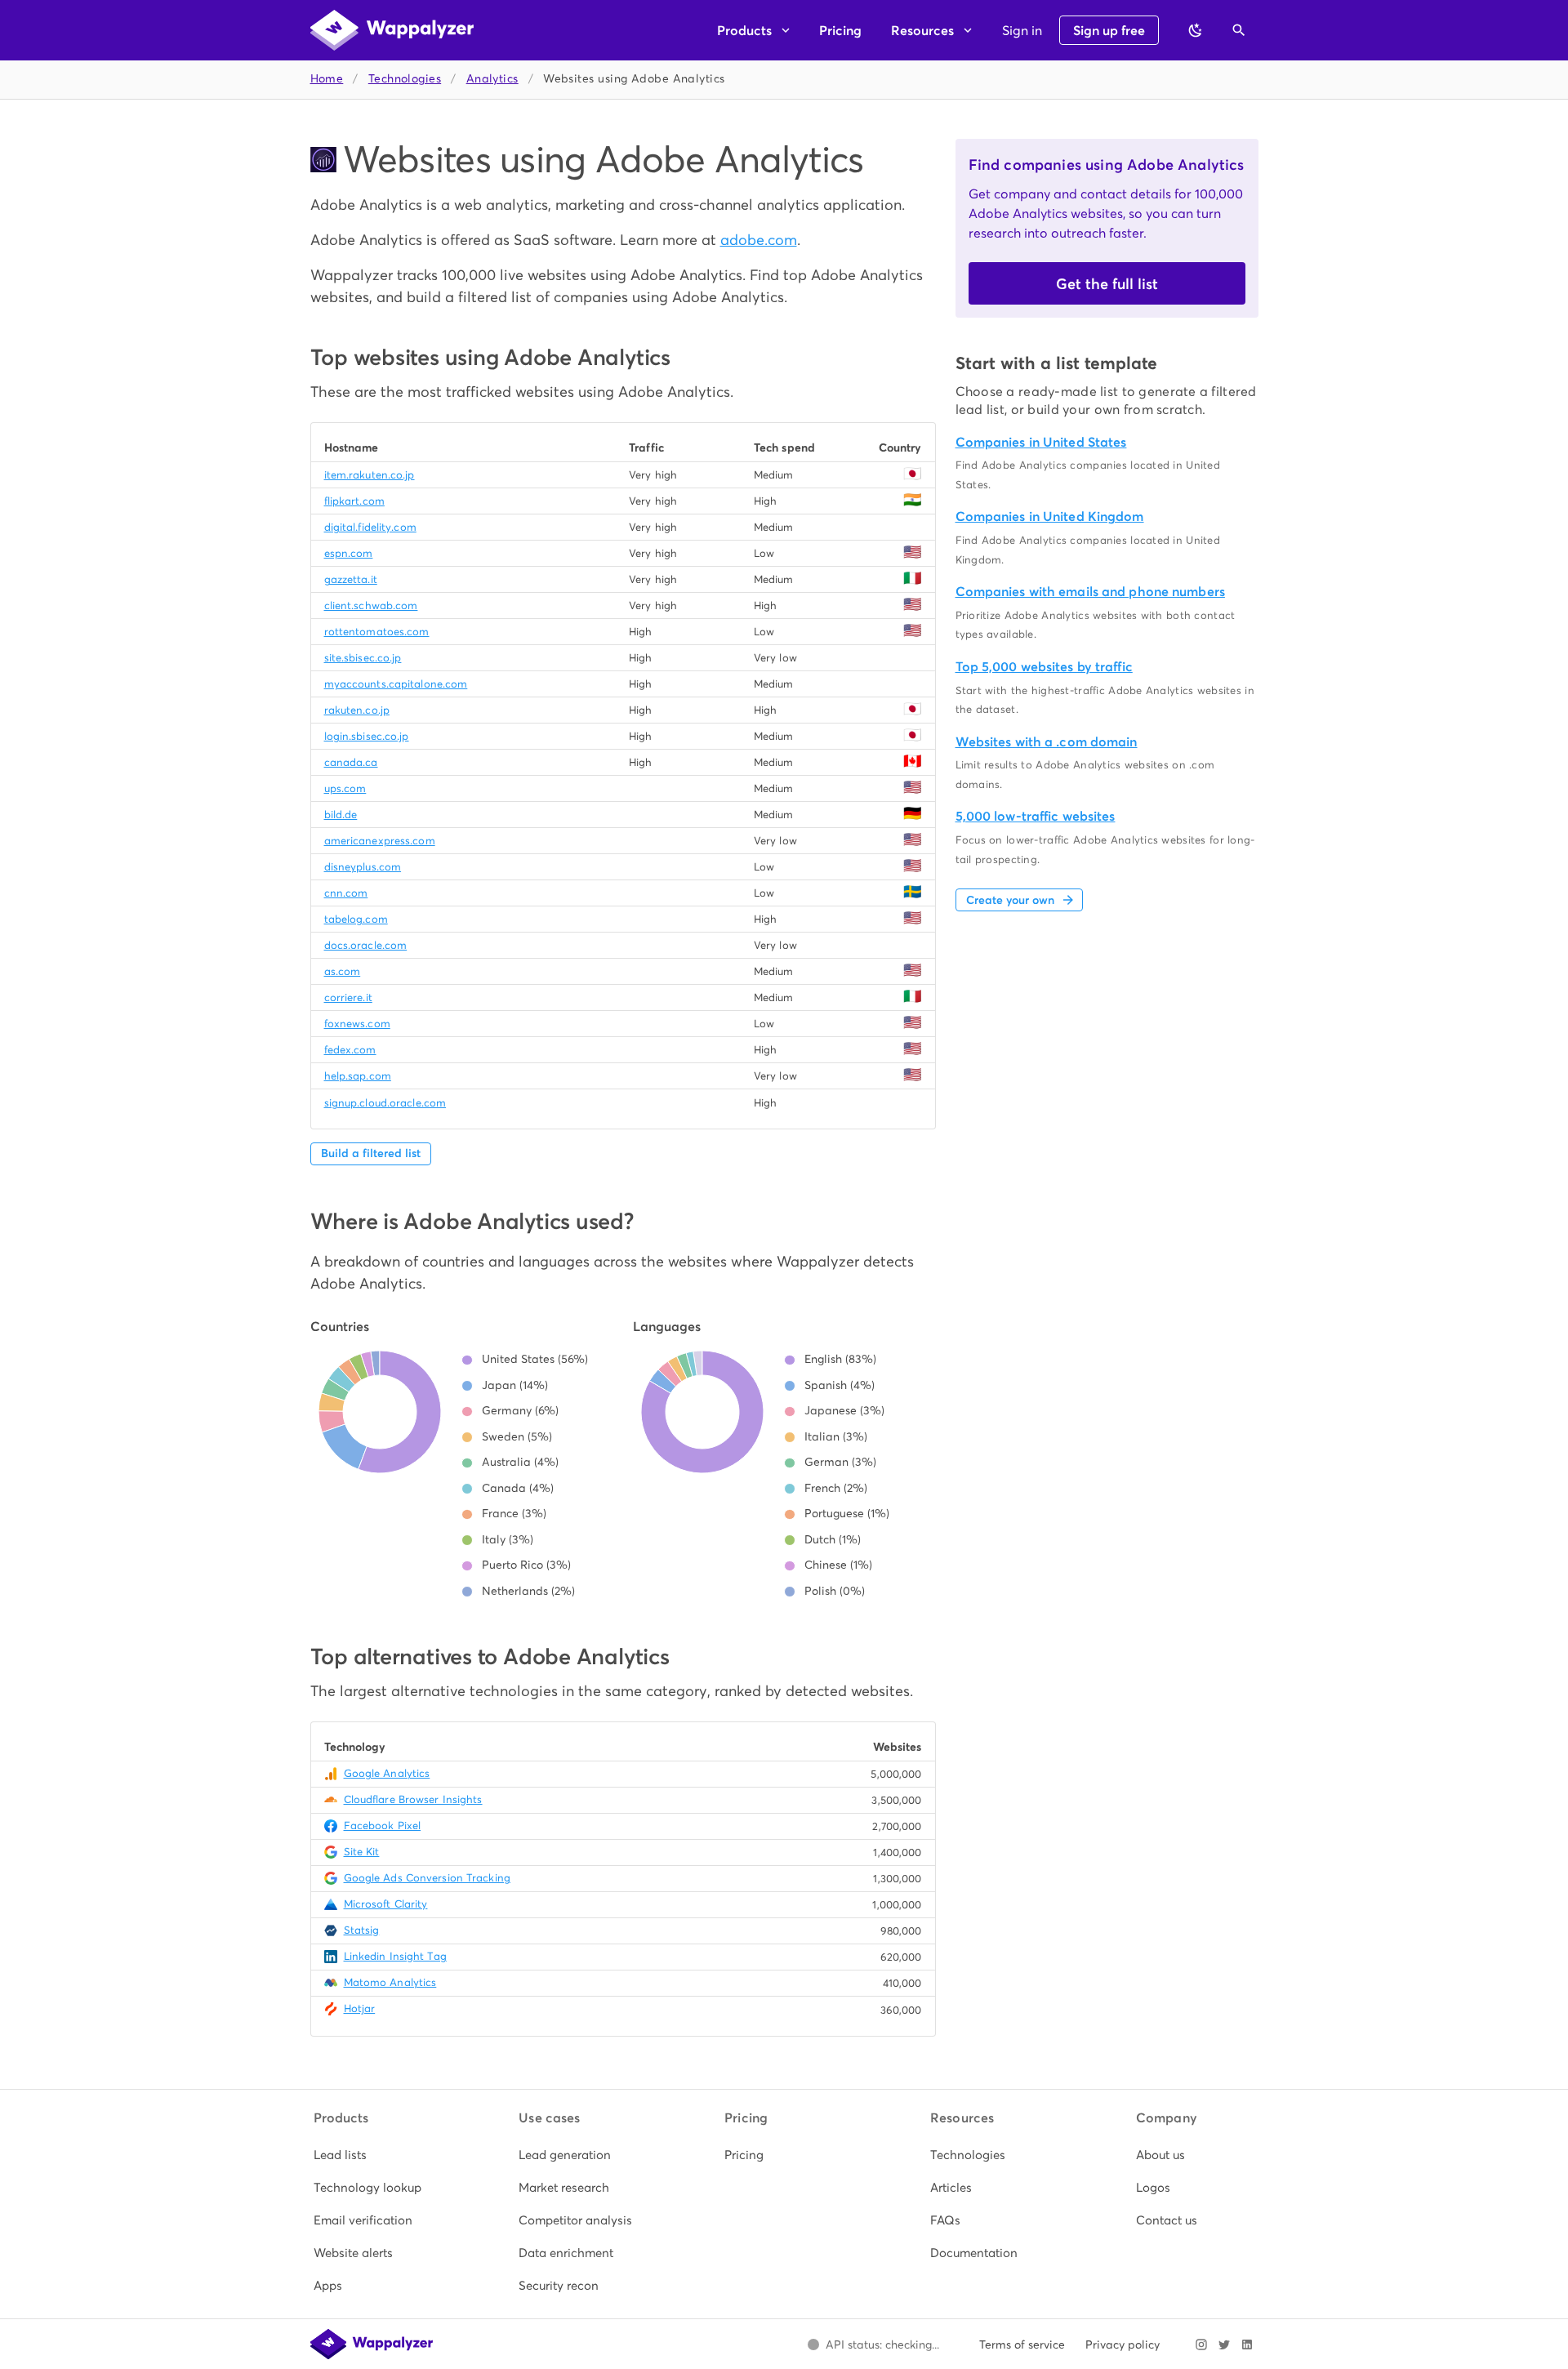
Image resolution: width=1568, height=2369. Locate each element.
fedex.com (350, 1050)
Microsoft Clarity (386, 1904)
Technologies (405, 79)
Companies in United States (1041, 442)
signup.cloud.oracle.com (385, 1103)
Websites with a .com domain (1047, 742)
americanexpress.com (380, 841)
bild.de (341, 815)
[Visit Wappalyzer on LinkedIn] (1247, 2345)
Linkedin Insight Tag (395, 1956)
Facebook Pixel (383, 1826)
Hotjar (360, 2008)
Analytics (492, 79)
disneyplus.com (363, 867)
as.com (343, 971)
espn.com (349, 553)
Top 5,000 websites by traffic (1044, 667)
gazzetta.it (351, 579)
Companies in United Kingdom (1050, 517)
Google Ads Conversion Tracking (427, 1878)
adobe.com (759, 240)
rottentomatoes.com (377, 632)
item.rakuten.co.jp (370, 475)
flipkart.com (354, 501)
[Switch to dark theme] (1196, 30)
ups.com (345, 788)
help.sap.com (358, 1076)
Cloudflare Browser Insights (413, 1799)
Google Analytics (387, 1773)
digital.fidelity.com (370, 527)
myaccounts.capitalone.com (396, 684)
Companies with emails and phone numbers (1090, 592)
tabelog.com (356, 919)
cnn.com (346, 893)
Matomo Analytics (390, 1982)
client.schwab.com (371, 606)
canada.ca (351, 762)
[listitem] (373, 2155)
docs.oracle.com (366, 945)
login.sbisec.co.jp (367, 736)
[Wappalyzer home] (392, 30)
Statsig (362, 1930)
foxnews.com (357, 1024)
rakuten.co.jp (357, 710)
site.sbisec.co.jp (363, 658)
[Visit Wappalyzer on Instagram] (1201, 2345)
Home (327, 79)
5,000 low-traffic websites (1036, 816)
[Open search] (1239, 30)
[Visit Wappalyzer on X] (1224, 2345)
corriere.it (348, 997)
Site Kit (362, 1852)
